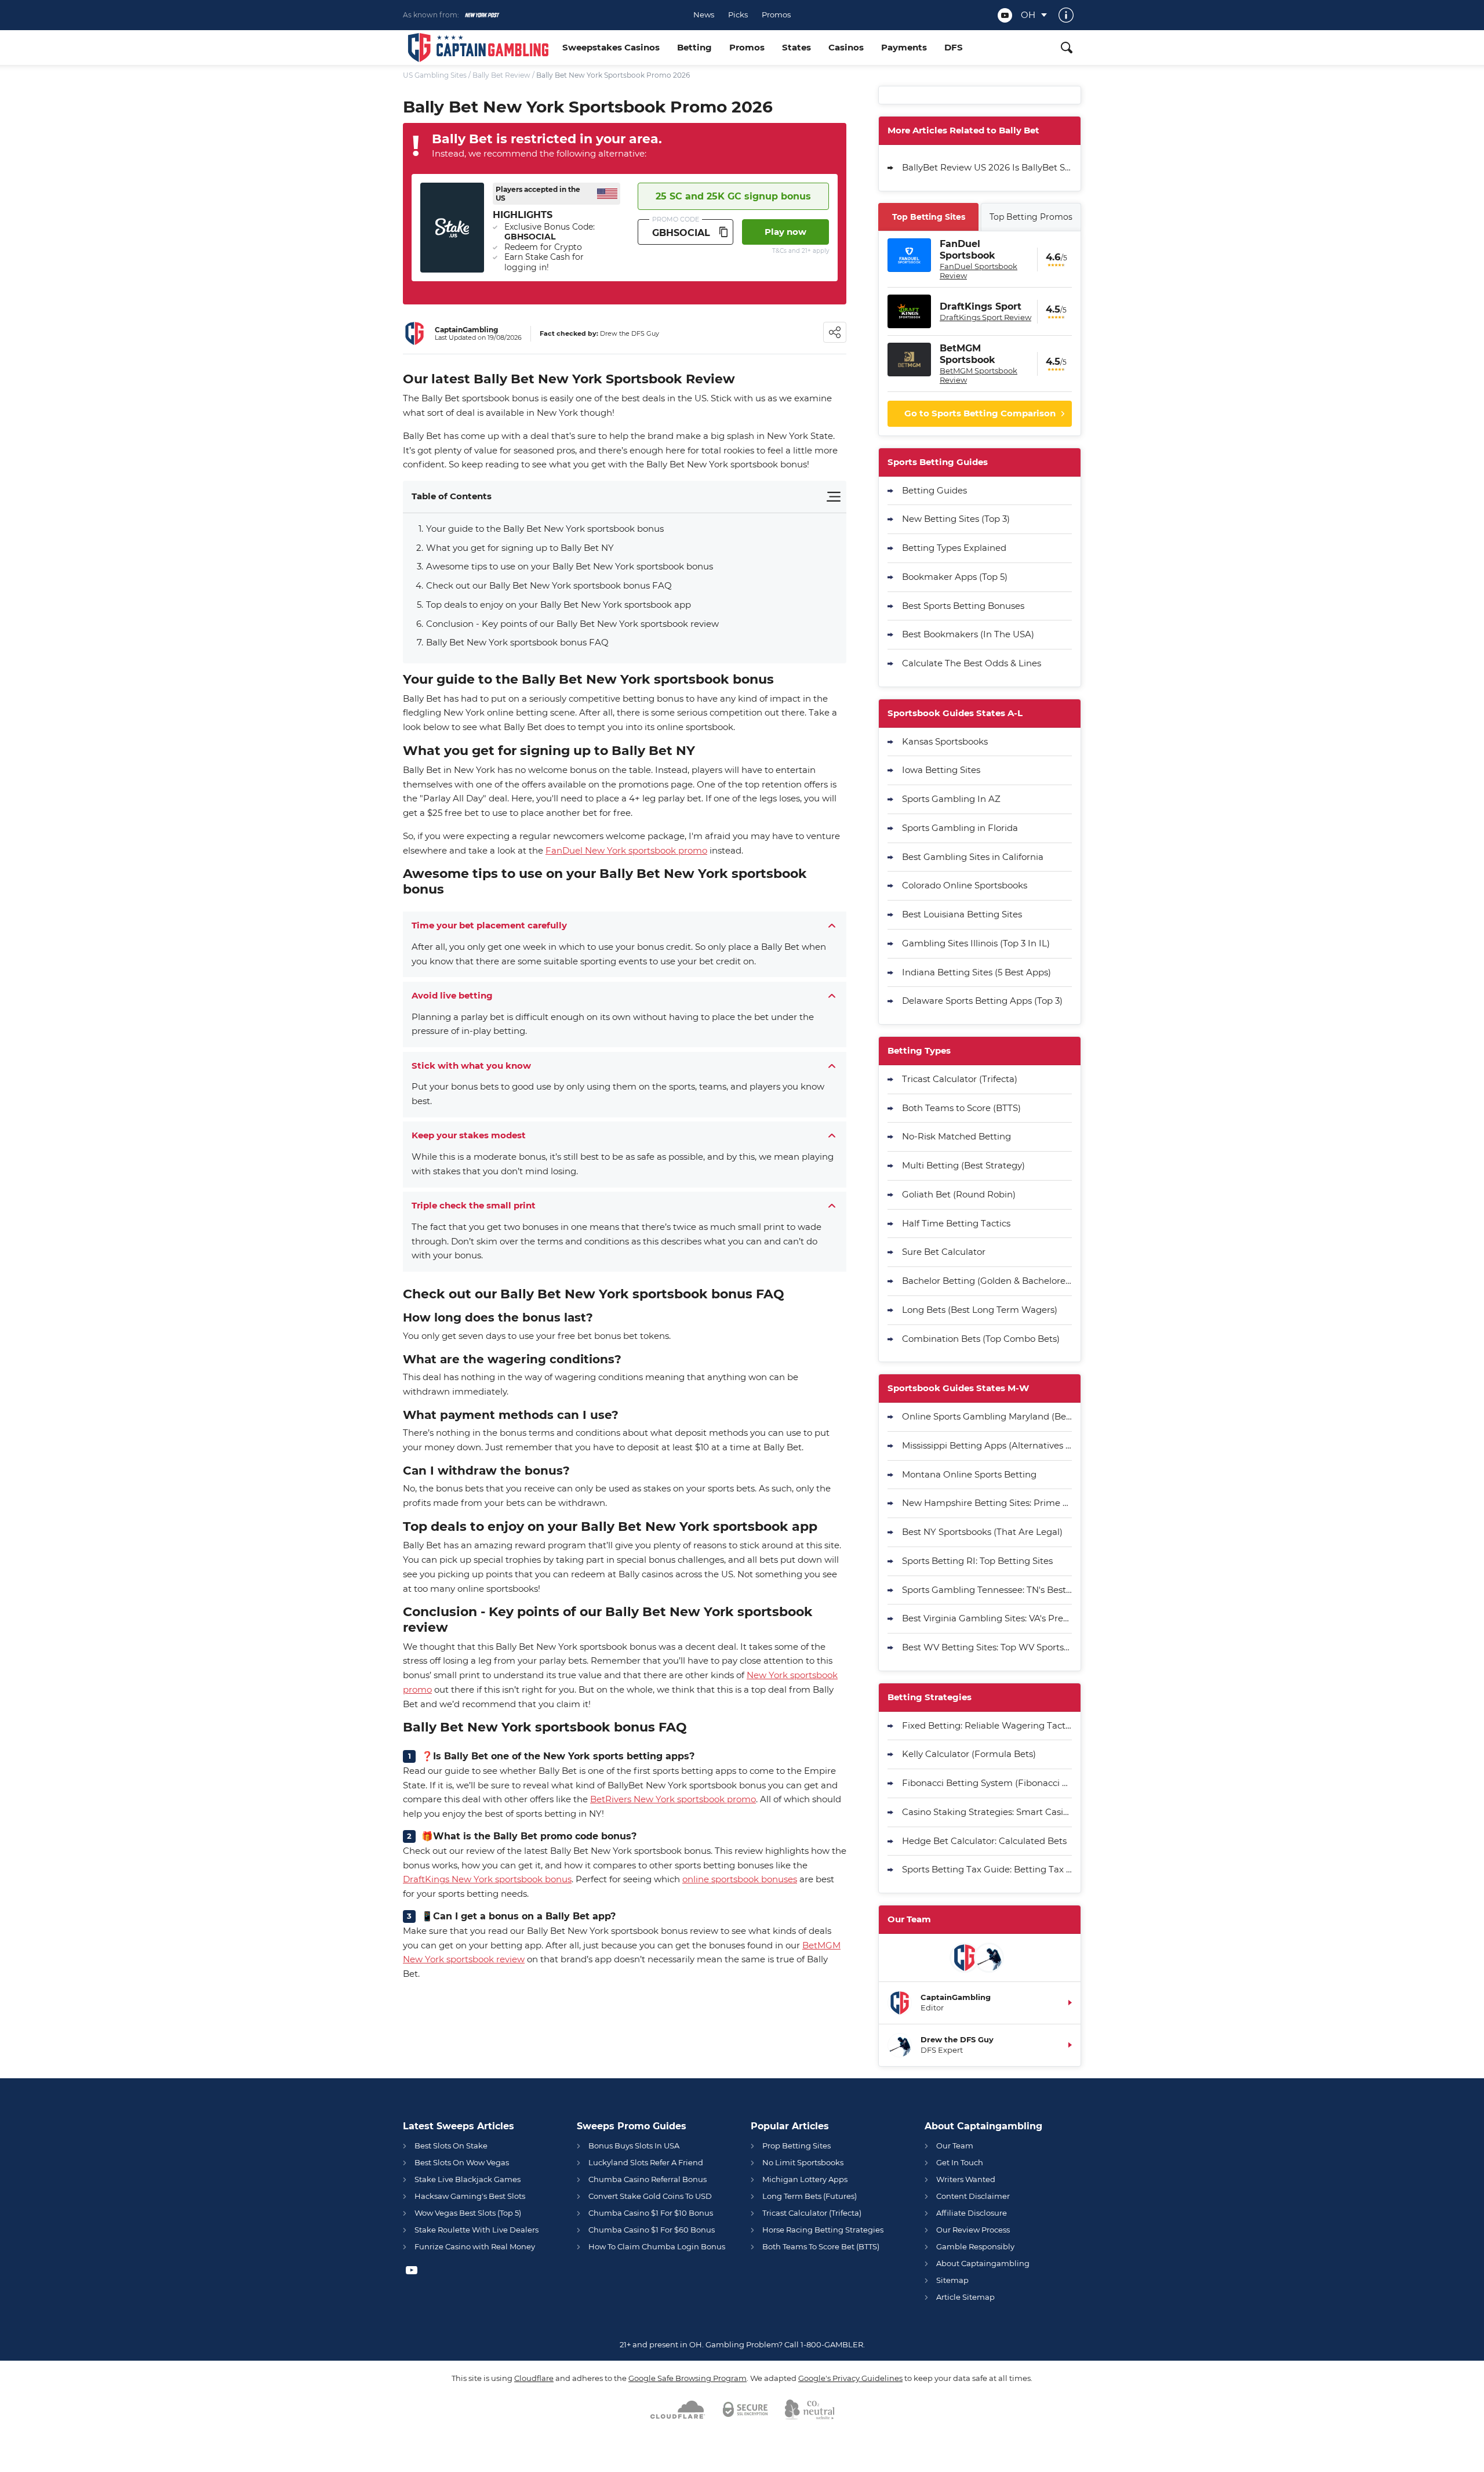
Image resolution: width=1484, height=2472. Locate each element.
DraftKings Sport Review (985, 317)
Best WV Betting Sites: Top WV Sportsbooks (987, 1647)
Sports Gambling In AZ (951, 799)
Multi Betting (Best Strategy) (963, 1165)
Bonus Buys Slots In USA (634, 2146)
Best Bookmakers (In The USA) (968, 634)
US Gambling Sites (435, 75)
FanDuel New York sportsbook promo (626, 850)
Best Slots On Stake (451, 2146)
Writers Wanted (966, 2179)
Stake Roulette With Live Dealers (477, 2230)
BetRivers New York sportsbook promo (673, 1799)
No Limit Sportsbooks (803, 2162)
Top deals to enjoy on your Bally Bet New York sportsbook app (559, 605)
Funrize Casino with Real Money (475, 2246)
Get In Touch (960, 2162)
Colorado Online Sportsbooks (965, 885)
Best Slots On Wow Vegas (462, 2162)
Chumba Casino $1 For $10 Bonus (651, 2213)
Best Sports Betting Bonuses (963, 606)
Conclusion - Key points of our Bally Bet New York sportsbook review (574, 624)
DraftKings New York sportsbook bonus (487, 1879)
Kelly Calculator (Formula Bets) (969, 1754)
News (704, 15)
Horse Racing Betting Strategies (823, 2230)
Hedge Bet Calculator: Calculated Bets (984, 1841)
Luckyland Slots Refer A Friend (646, 2162)
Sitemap (952, 2280)
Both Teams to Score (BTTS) (961, 1108)
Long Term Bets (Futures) (810, 2196)
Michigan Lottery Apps (805, 2179)
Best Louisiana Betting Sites (962, 914)
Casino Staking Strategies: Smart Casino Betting (987, 1812)
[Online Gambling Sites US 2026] (478, 48)
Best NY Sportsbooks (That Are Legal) (982, 1532)
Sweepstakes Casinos (611, 47)
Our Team (955, 2146)
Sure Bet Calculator (944, 1252)
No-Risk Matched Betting (956, 1136)
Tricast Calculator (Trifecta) (960, 1079)
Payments (904, 47)
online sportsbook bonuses (740, 1879)
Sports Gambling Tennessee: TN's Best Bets (987, 1590)
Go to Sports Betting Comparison (980, 413)
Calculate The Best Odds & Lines (972, 663)
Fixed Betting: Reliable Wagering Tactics (987, 1725)
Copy (723, 232)
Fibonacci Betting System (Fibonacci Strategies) (987, 1783)
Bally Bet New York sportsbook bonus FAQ (517, 642)
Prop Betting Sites (796, 2146)
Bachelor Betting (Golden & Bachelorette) (987, 1281)
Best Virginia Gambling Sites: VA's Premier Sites (987, 1618)
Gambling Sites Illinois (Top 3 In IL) (976, 943)
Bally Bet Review (501, 75)
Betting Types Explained (954, 548)
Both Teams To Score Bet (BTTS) (821, 2246)
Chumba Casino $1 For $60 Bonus (652, 2230)
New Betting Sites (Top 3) (956, 519)
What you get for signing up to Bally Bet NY (520, 548)
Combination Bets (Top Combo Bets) (981, 1339)
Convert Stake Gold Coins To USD (650, 2196)
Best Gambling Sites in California (973, 857)
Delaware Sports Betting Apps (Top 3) (982, 1001)
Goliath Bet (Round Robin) (959, 1194)
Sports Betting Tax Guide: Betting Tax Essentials (987, 1869)
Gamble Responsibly (975, 2246)
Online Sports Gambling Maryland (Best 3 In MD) (987, 1416)
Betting (694, 47)
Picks (738, 15)
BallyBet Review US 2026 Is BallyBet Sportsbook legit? (987, 167)
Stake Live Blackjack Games (468, 2179)
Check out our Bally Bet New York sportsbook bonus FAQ (550, 585)
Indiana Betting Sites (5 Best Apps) (976, 972)
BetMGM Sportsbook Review (979, 375)
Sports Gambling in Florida (960, 828)
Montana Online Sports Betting (969, 1474)
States (796, 47)
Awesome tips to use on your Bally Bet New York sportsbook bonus (570, 566)
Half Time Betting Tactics (956, 1223)
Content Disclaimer (973, 2196)
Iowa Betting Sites (941, 770)
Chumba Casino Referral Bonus (648, 2179)
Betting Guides (934, 490)
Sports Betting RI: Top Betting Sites (977, 1561)
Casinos (846, 47)
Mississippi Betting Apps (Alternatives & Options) (987, 1445)
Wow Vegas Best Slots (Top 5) (468, 2213)
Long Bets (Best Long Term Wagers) (980, 1310)
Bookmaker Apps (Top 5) (955, 577)
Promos (776, 15)
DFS (954, 47)
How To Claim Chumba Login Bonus (657, 2246)
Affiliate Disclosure (972, 2213)
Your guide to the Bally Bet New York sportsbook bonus (546, 529)
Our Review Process (973, 2230)
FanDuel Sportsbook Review (979, 271)
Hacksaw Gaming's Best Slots (470, 2196)
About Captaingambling (983, 2263)
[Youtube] (1005, 15)
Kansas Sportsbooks (945, 741)
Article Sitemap (965, 2297)
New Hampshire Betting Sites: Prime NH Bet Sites (987, 1503)
